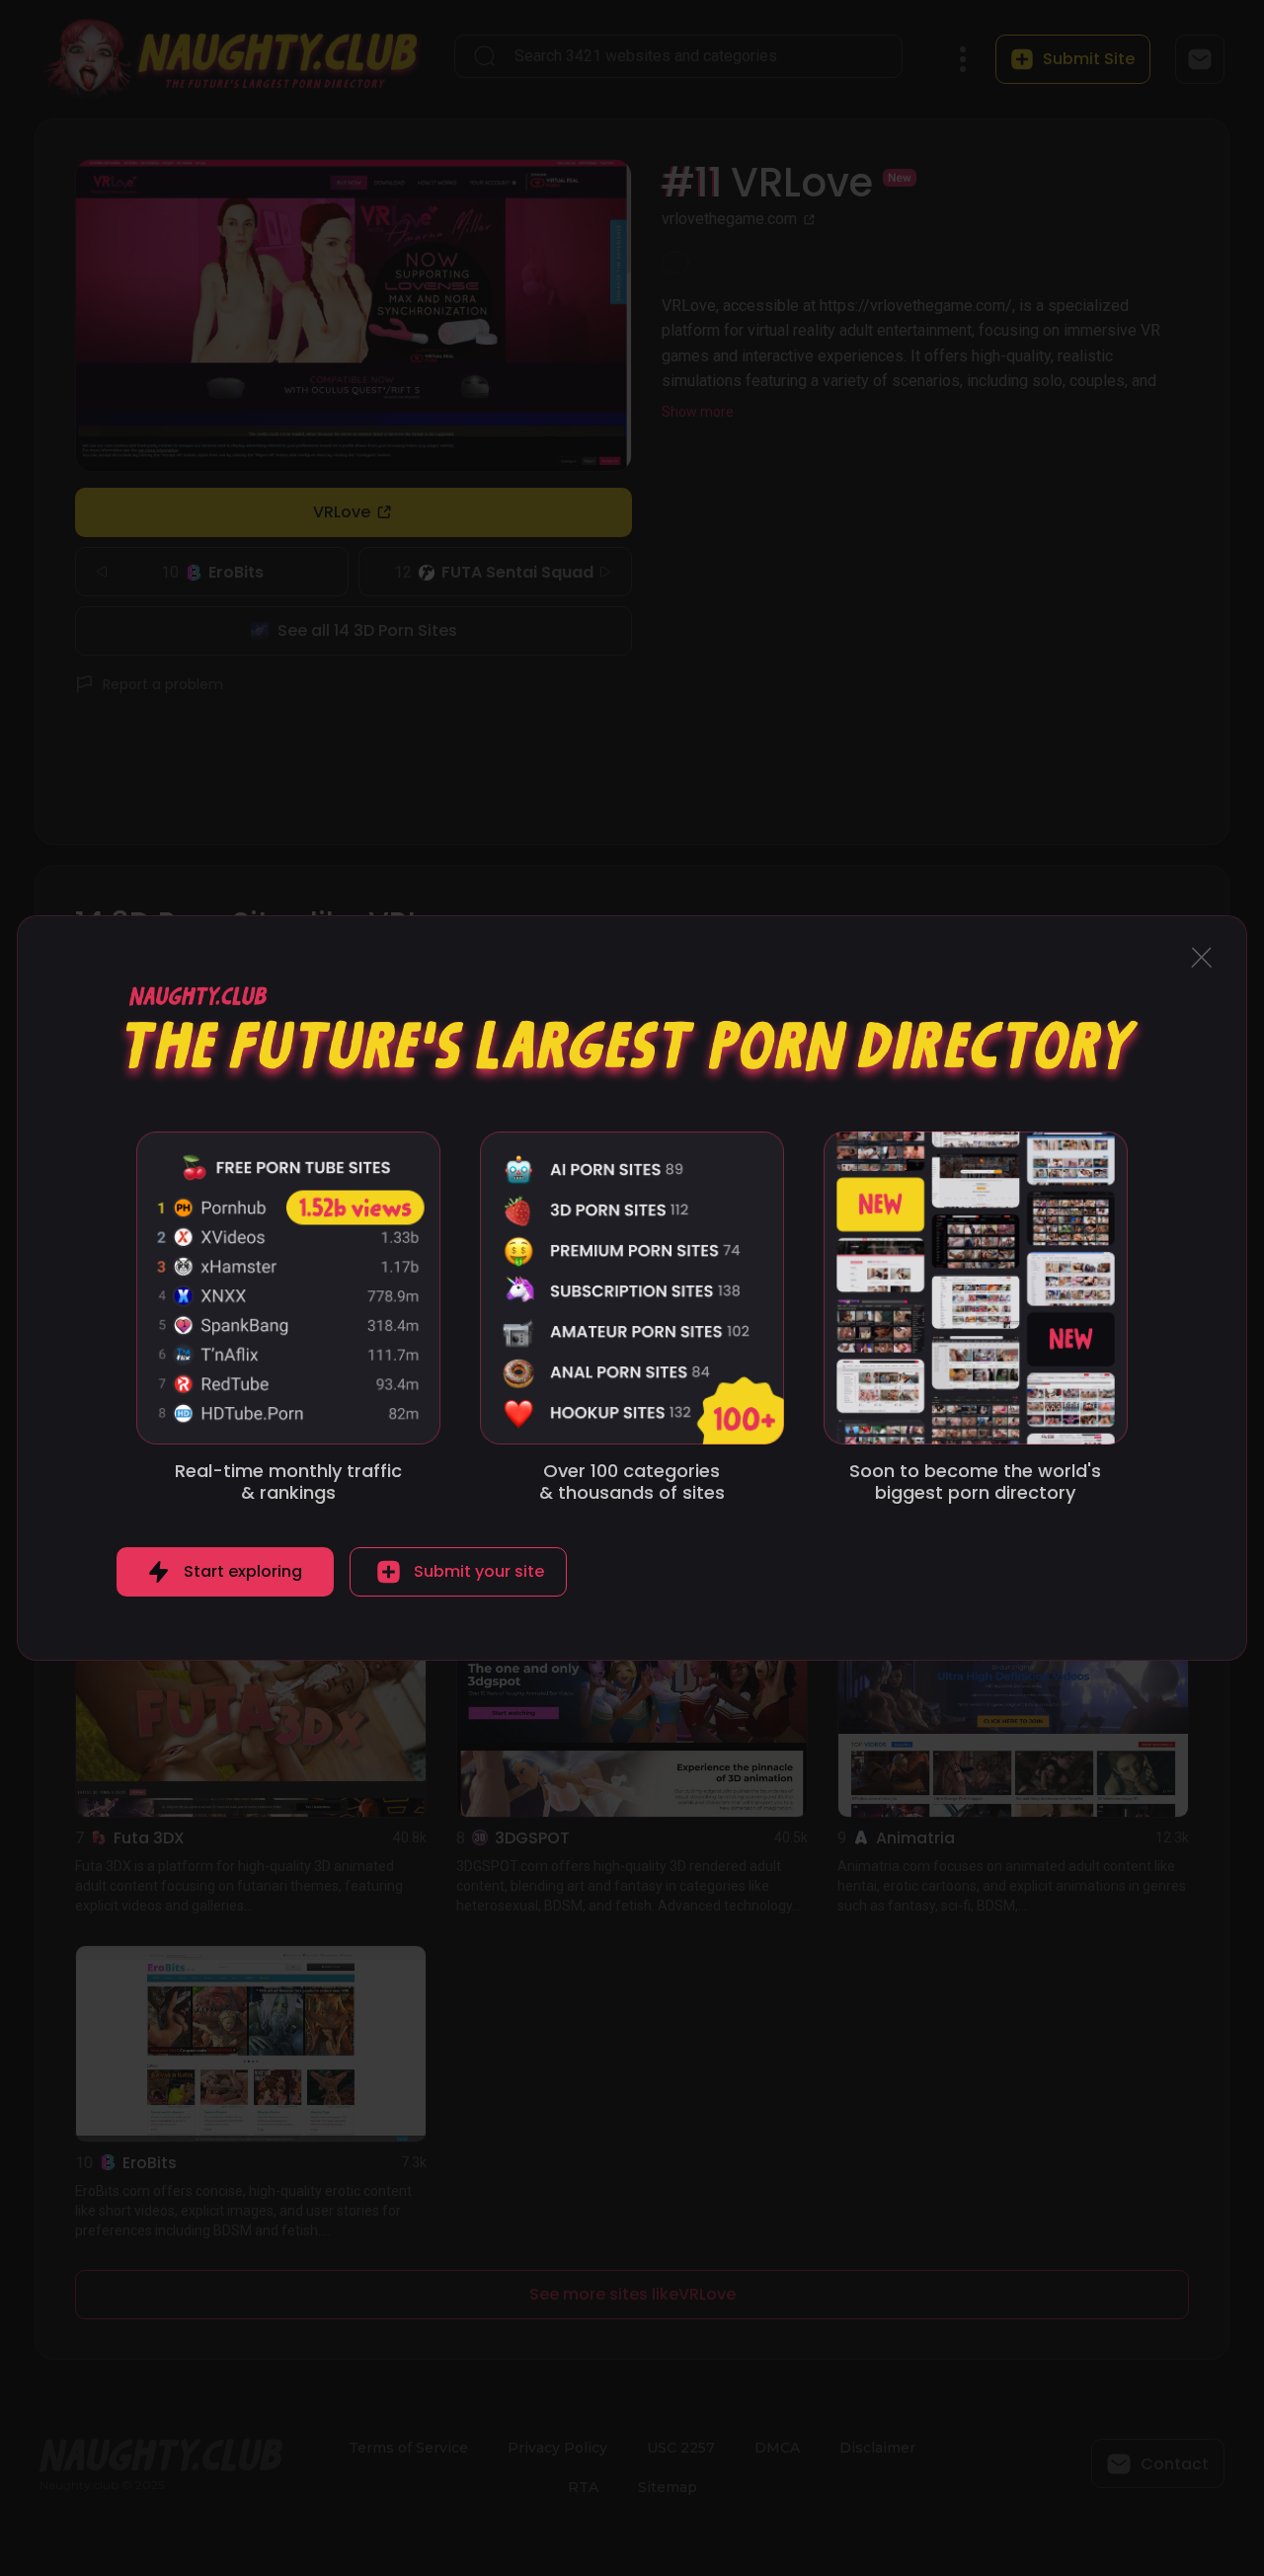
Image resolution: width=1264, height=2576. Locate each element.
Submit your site (479, 1571)
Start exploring (243, 1571)
